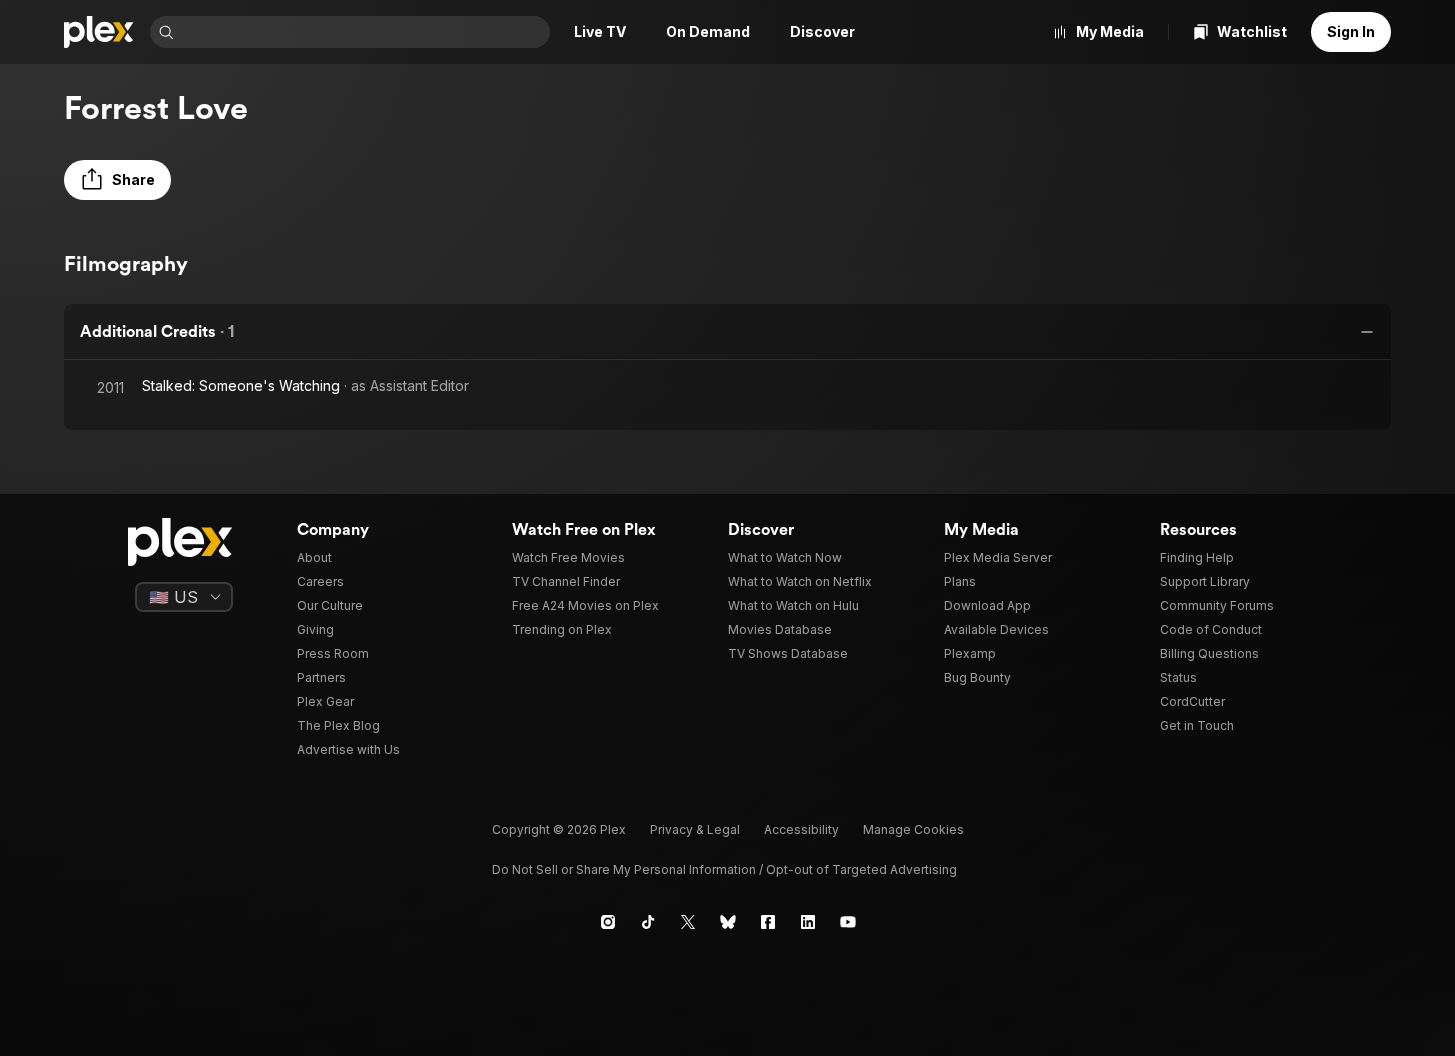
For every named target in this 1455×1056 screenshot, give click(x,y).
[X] (688, 922)
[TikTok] (648, 922)
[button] (117, 180)
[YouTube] (848, 922)
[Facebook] (768, 922)
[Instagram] (608, 922)
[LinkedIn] (808, 922)
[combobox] (364, 32)
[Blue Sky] (728, 922)
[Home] (99, 32)
